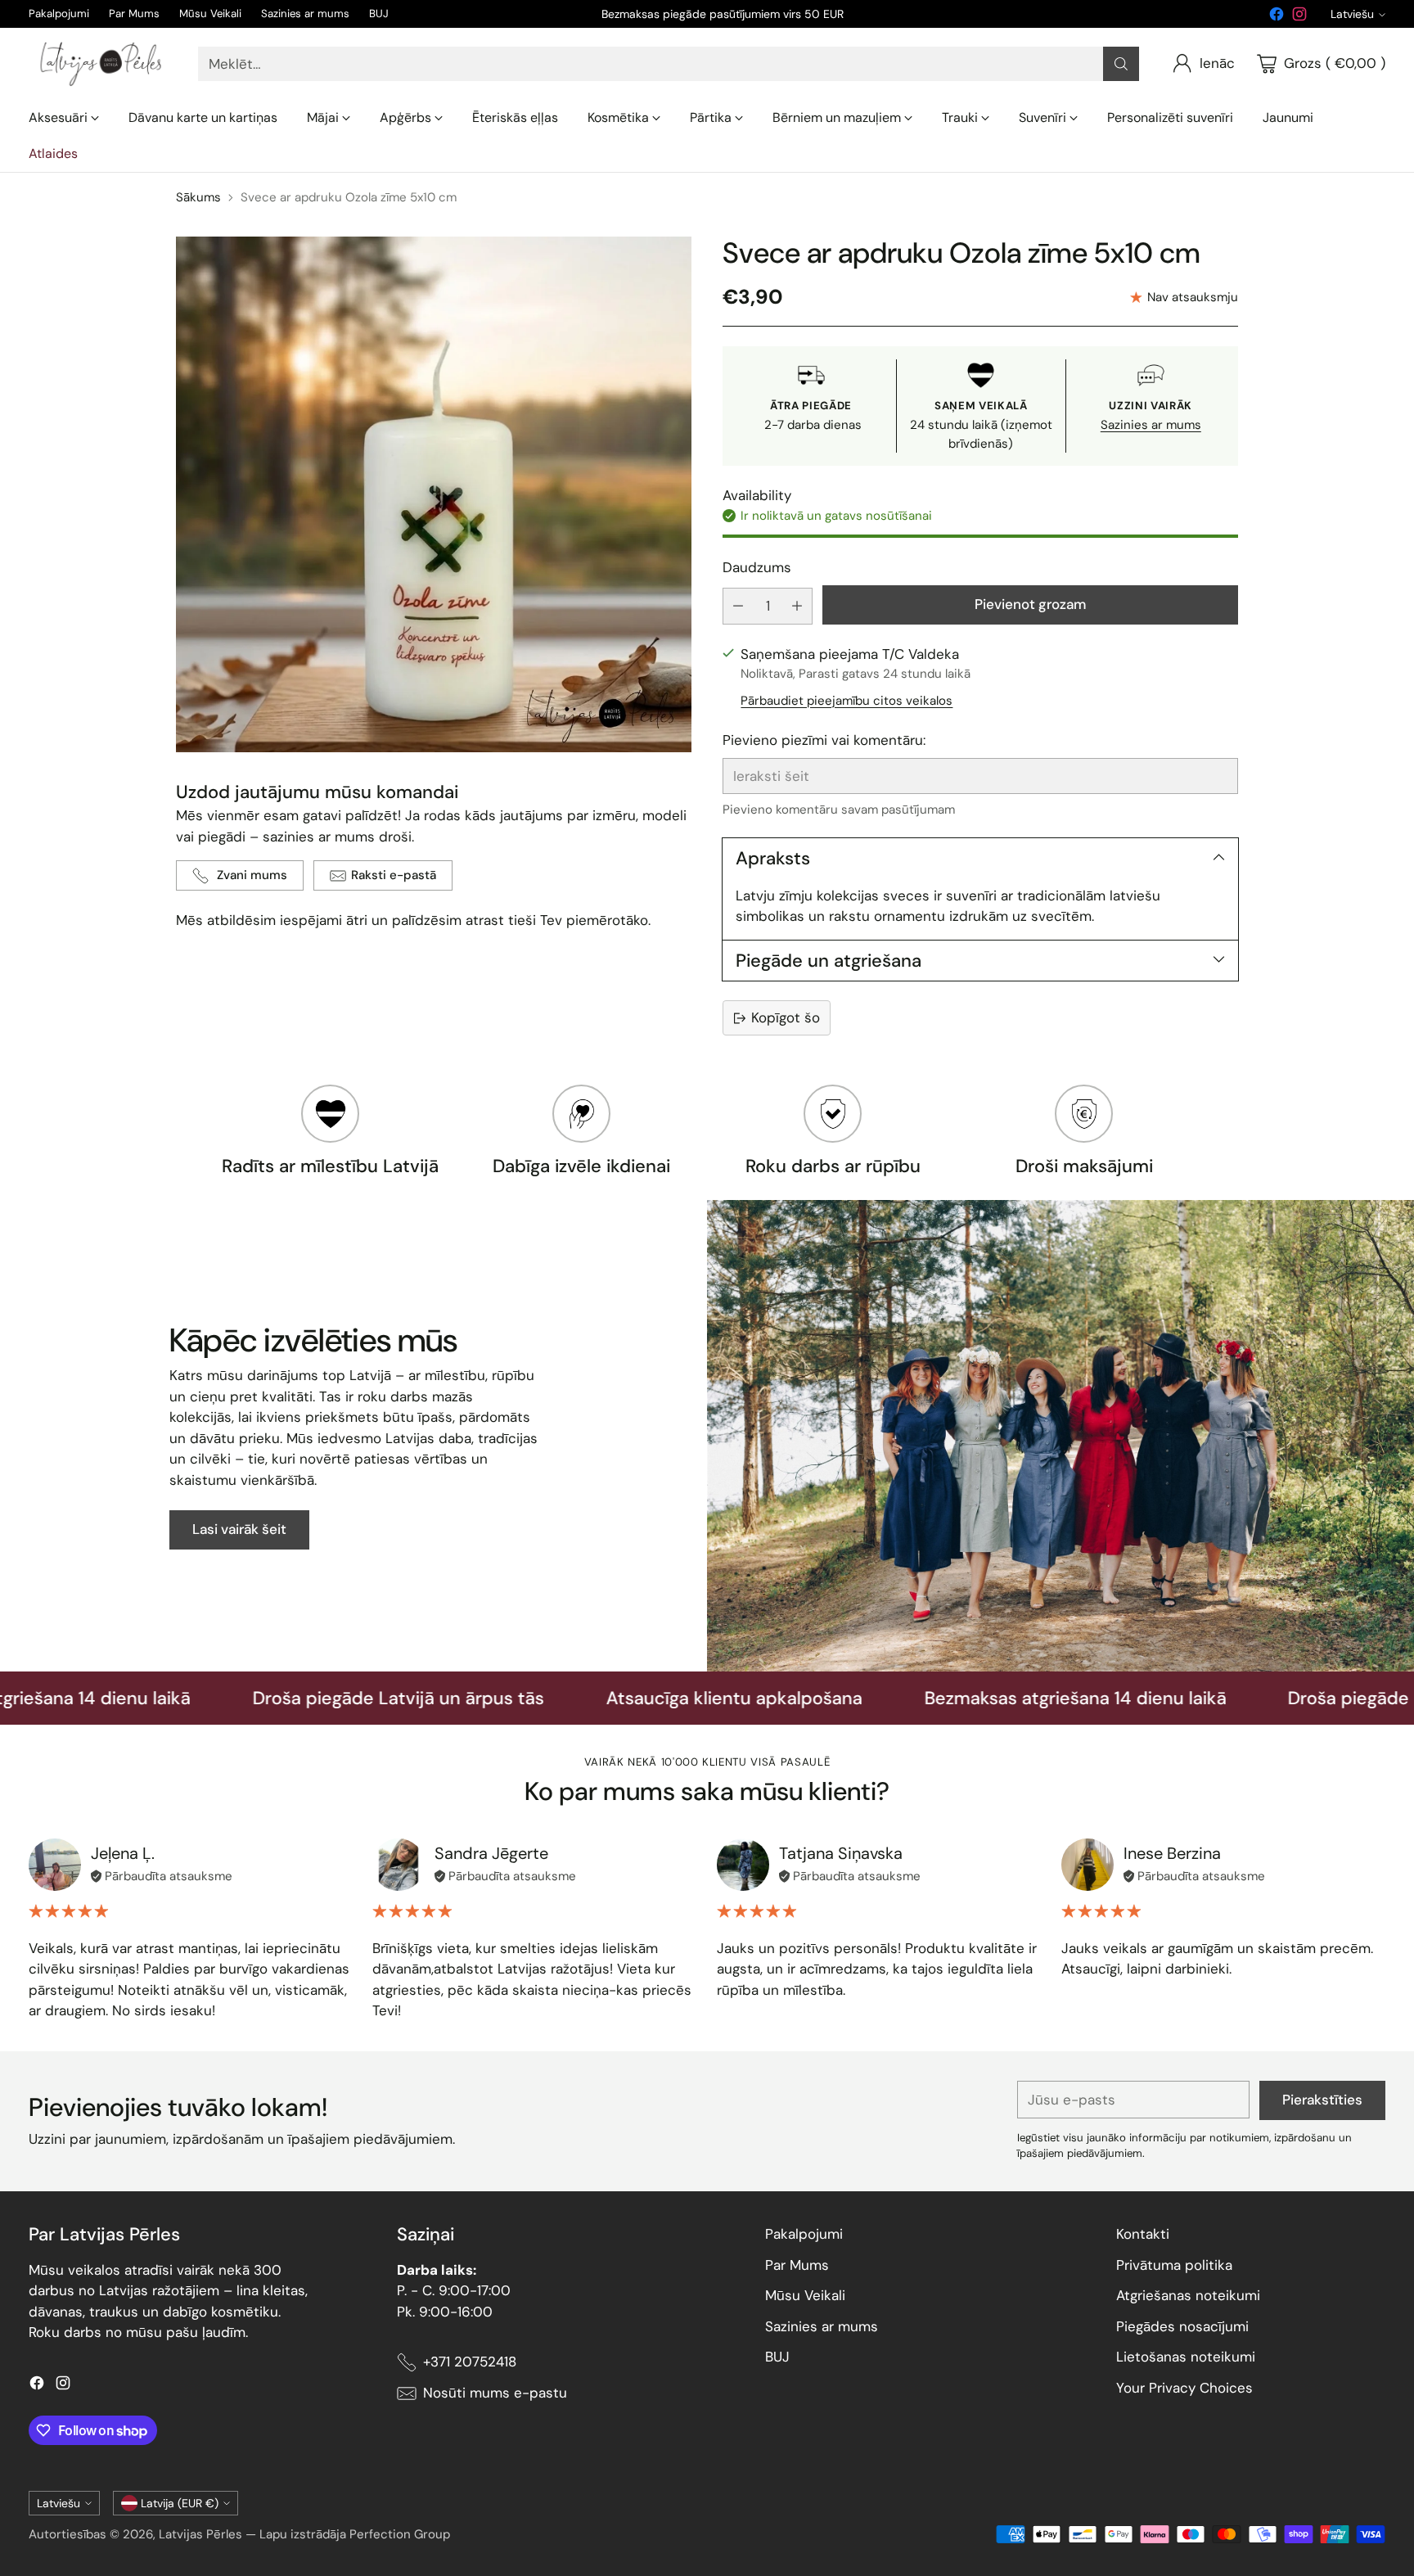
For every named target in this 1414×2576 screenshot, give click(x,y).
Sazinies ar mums (1151, 425)
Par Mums (797, 2265)
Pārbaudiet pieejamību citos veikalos (847, 701)
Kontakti (1143, 2234)
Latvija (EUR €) (180, 2503)
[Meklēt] (1121, 64)
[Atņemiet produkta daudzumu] (738, 606)
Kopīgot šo (786, 1017)
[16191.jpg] (434, 494)
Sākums (198, 197)
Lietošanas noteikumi (1186, 2357)
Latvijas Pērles (200, 2534)
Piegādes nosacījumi (1182, 2326)
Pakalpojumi (804, 2234)
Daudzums (757, 567)
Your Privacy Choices (1184, 2388)
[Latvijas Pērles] (100, 64)
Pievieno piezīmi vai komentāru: (824, 740)
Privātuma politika (1174, 2265)
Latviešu (1352, 14)
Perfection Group (400, 2534)
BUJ (777, 2357)
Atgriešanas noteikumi (1188, 2295)
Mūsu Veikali (805, 2295)
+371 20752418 (470, 2362)
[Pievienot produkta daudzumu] (797, 606)
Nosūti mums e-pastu (495, 2393)
